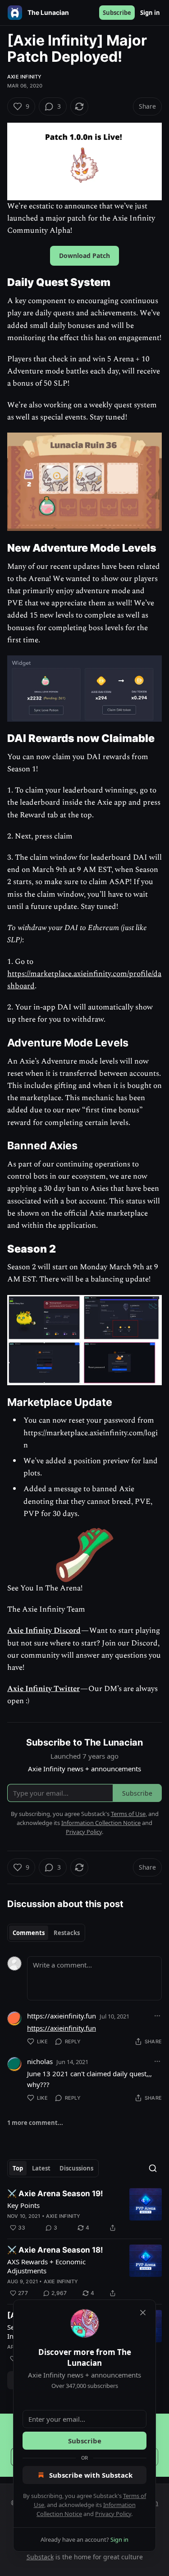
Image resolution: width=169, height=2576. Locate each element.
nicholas (40, 2061)
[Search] (153, 2168)
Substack (40, 2557)
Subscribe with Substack (91, 2475)
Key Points (23, 2205)
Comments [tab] (29, 1933)
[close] (143, 2313)
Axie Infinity (25, 77)
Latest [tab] (41, 2168)
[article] (84, 2211)
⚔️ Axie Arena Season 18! (55, 2250)
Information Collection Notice (101, 1823)
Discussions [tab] (76, 2168)
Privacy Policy (113, 2514)
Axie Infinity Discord (44, 1631)
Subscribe (117, 13)
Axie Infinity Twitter (43, 1689)
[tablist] (46, 1933)
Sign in (150, 13)
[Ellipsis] (157, 2016)
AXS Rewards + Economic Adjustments (46, 2266)
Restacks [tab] (67, 1933)
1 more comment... (35, 2123)
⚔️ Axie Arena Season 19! (55, 2194)
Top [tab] (18, 2168)
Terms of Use (128, 1814)
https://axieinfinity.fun (62, 2016)
